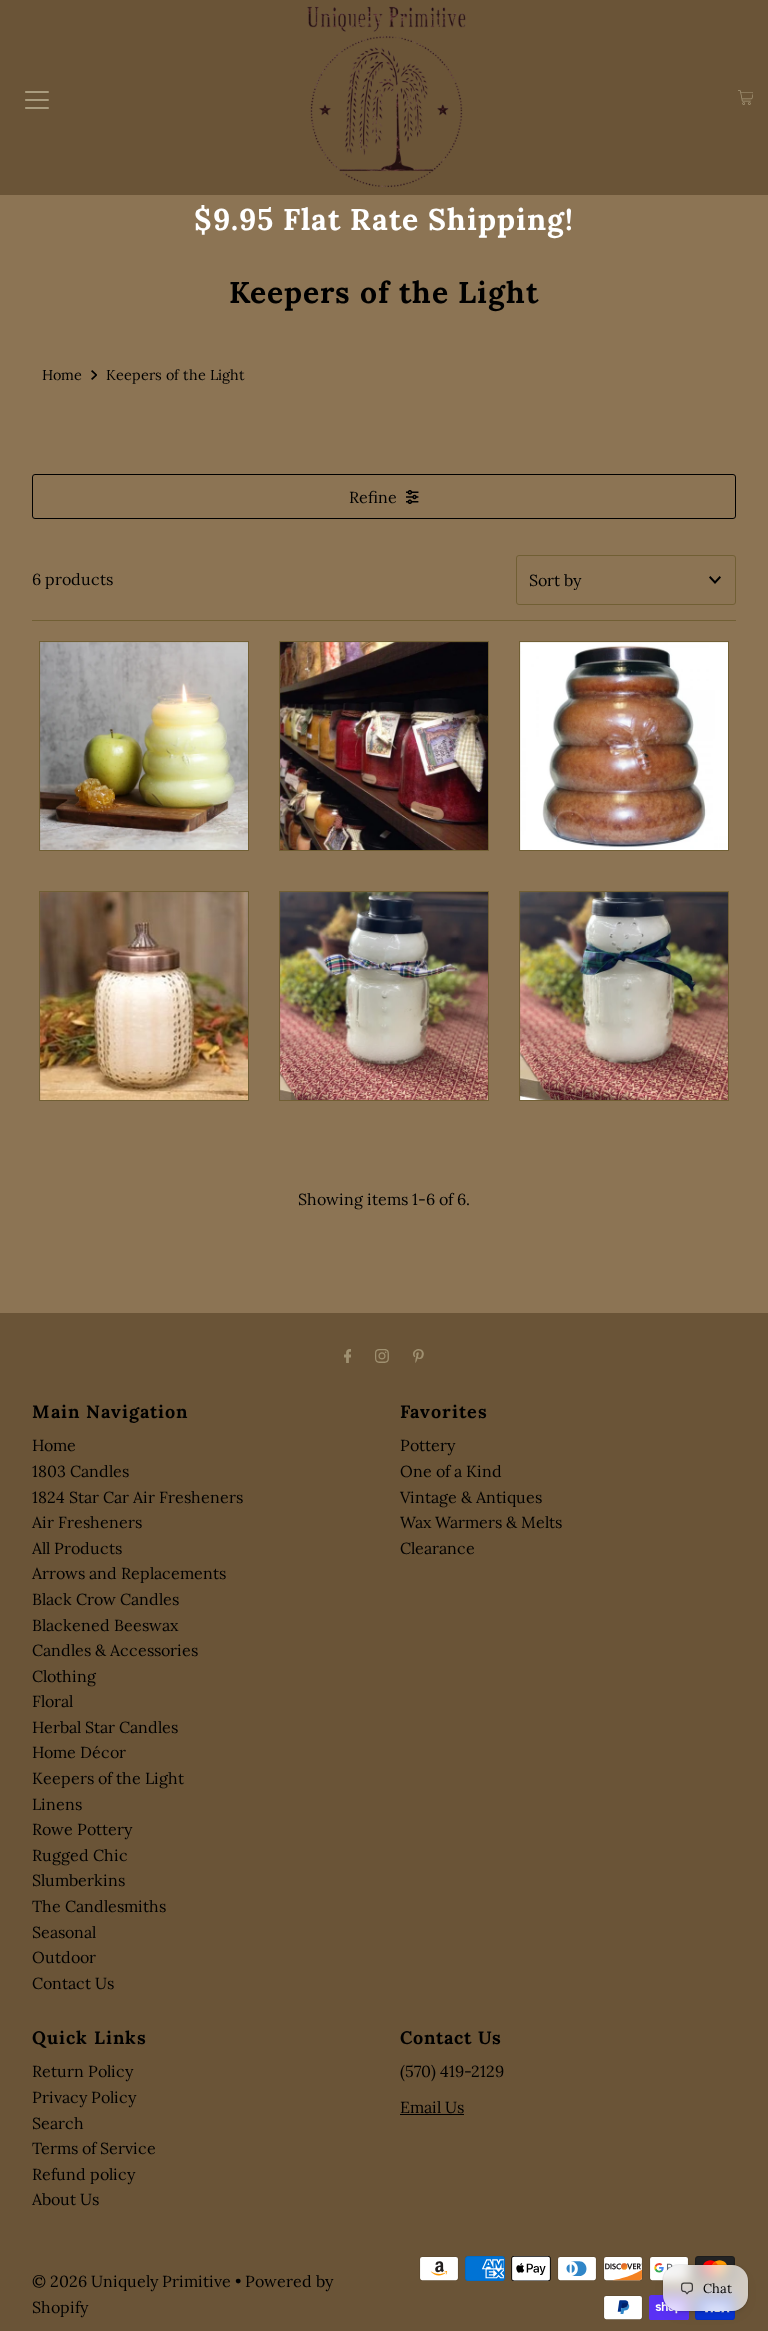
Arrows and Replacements (129, 1573)
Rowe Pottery (82, 1829)
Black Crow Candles (105, 1599)
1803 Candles (80, 1471)
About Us (65, 2199)
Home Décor (79, 1752)
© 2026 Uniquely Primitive (131, 2281)
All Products (77, 1548)
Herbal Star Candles (105, 1727)
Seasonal (64, 1932)
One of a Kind (451, 1471)
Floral (52, 1701)
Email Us (432, 2107)
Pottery (427, 1445)
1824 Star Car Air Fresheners (137, 1497)
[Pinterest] (418, 1356)
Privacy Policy (84, 2097)
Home (62, 375)
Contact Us (73, 1983)
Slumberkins (78, 1880)
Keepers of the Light (108, 1778)
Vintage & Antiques (471, 1497)
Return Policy (82, 2071)
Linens (57, 1804)
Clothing (64, 1676)
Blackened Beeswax (105, 1625)
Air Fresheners (87, 1522)
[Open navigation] (37, 98)
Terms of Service (94, 2148)
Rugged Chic (80, 1855)
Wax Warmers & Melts (481, 1522)
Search (58, 2123)
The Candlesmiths (99, 1906)
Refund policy (83, 2174)
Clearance (437, 1548)
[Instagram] (382, 1356)
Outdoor (64, 1957)
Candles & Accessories (115, 1650)
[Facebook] (348, 1356)
